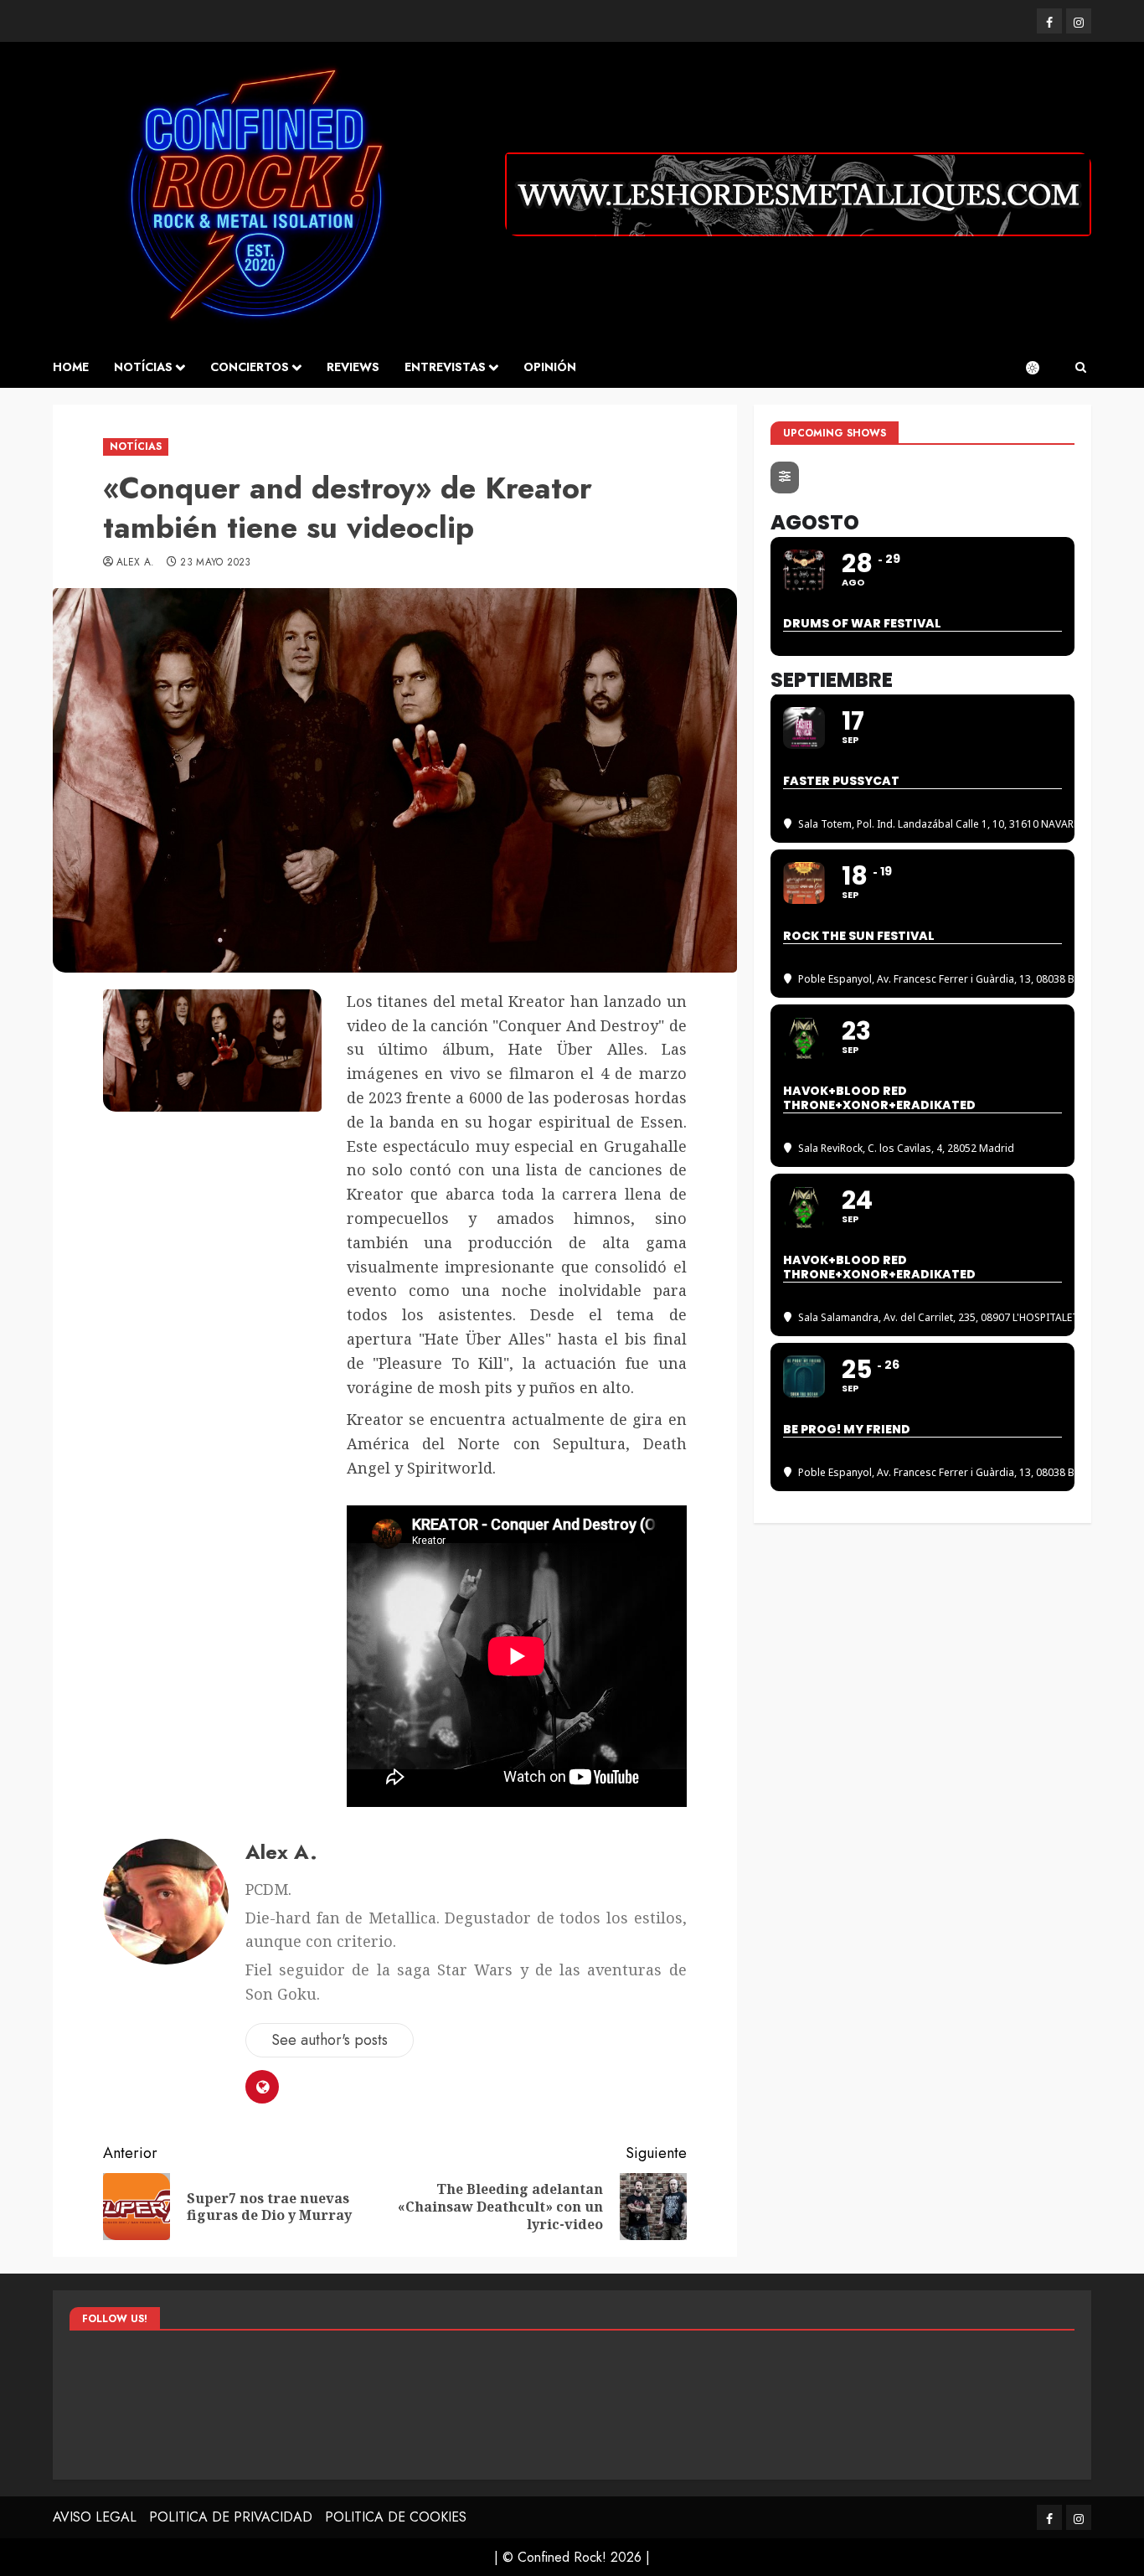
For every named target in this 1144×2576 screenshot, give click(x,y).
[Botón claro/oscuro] (1041, 368)
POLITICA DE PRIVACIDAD (231, 2517)
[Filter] (785, 478)
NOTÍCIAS (143, 367)
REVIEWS (353, 367)
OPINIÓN (550, 367)
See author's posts (330, 2040)
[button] (1081, 368)
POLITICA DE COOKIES (396, 2517)
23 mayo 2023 (215, 563)
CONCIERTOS (250, 367)
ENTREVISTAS (445, 367)
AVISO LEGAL (95, 2517)
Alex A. (136, 563)
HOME (71, 367)
